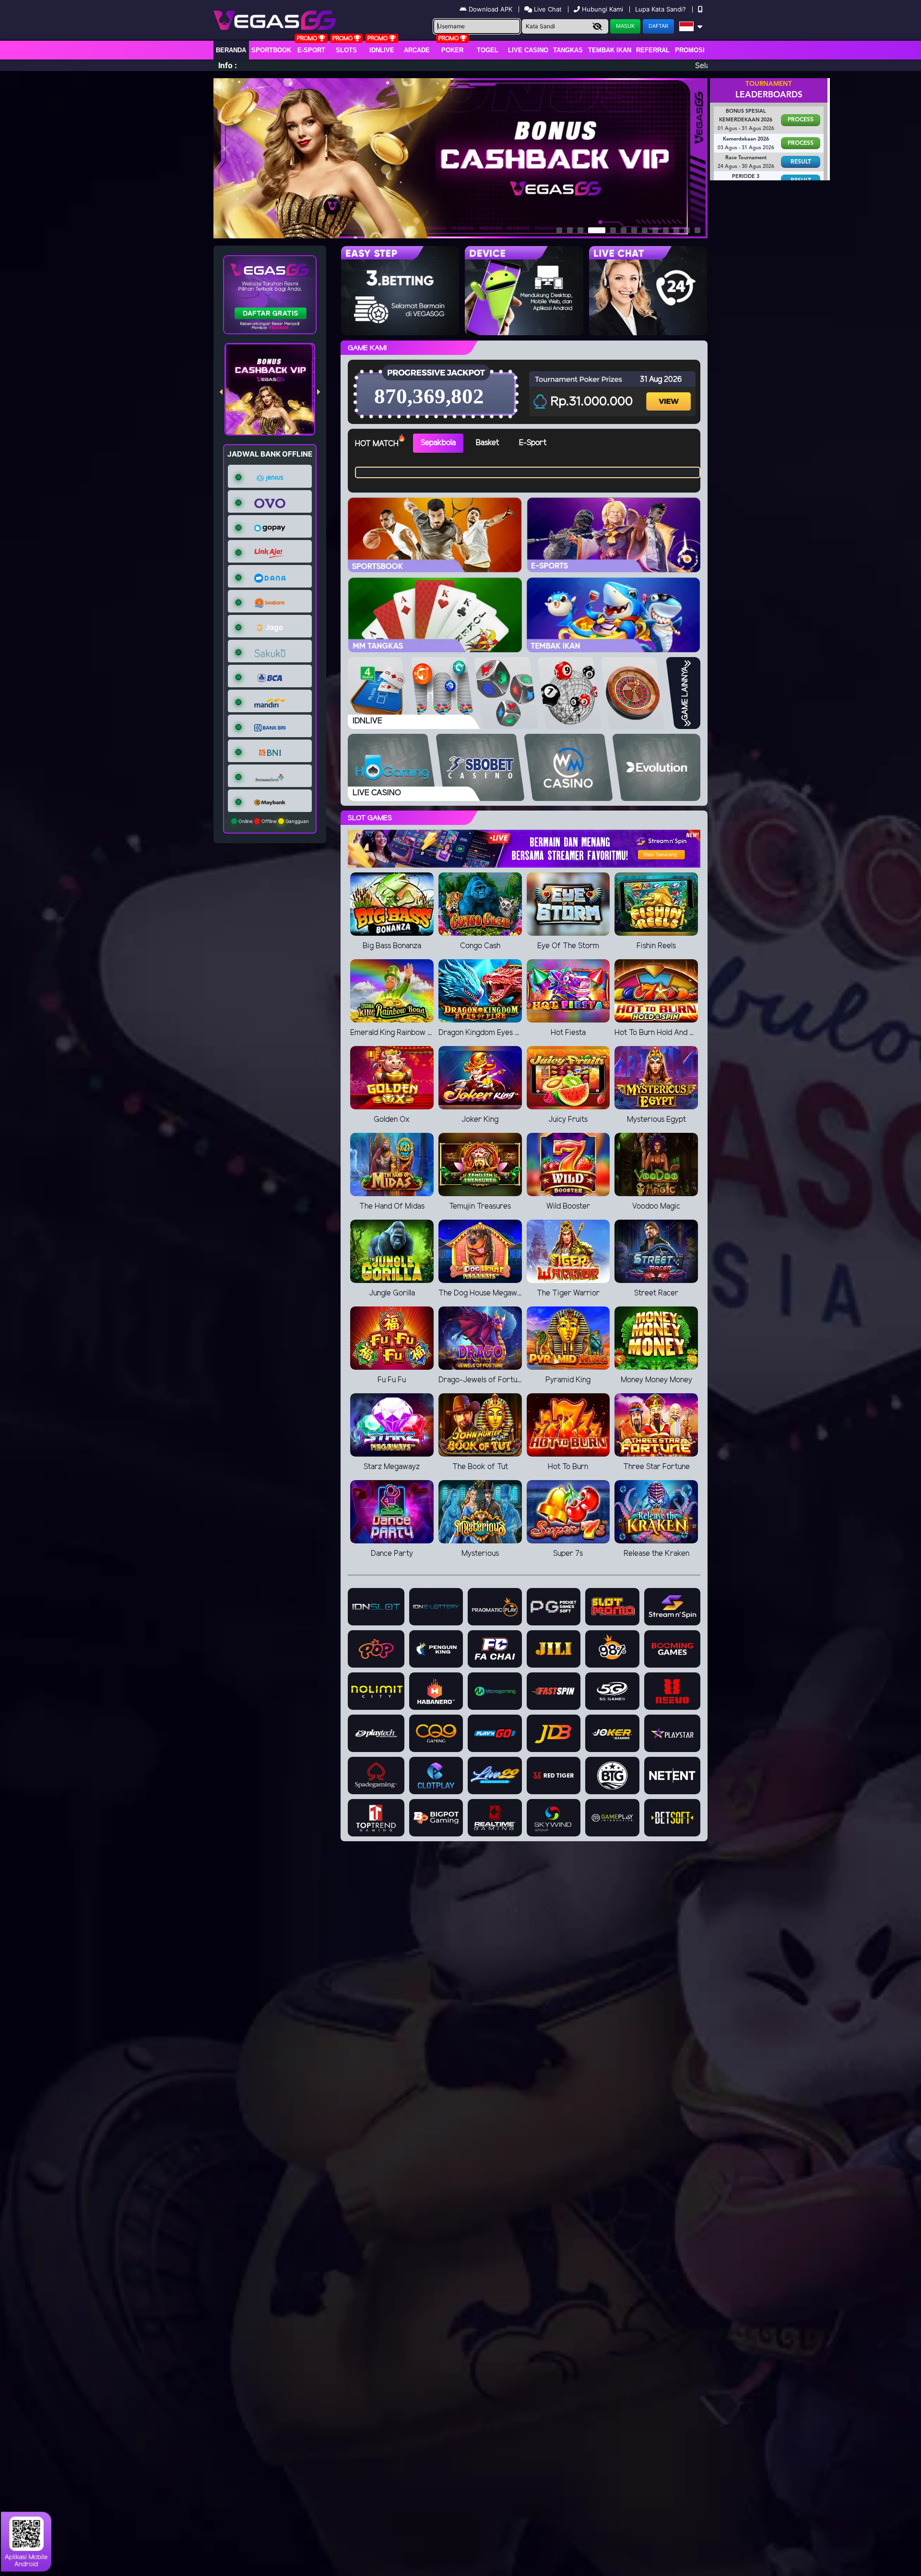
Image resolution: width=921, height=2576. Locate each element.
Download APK (490, 9)
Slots (346, 50)
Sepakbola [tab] (438, 443)
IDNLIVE (382, 50)
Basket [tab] (487, 443)
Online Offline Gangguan (273, 821)
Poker (452, 50)
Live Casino (528, 50)
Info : (228, 65)
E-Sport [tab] (533, 443)
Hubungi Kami (602, 9)
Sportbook (271, 50)
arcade (417, 50)
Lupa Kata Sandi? (661, 9)
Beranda (231, 50)
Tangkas (568, 50)
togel (488, 50)
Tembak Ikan (610, 50)
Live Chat (547, 9)
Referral (653, 50)
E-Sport (311, 50)
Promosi (690, 50)
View (670, 393)
